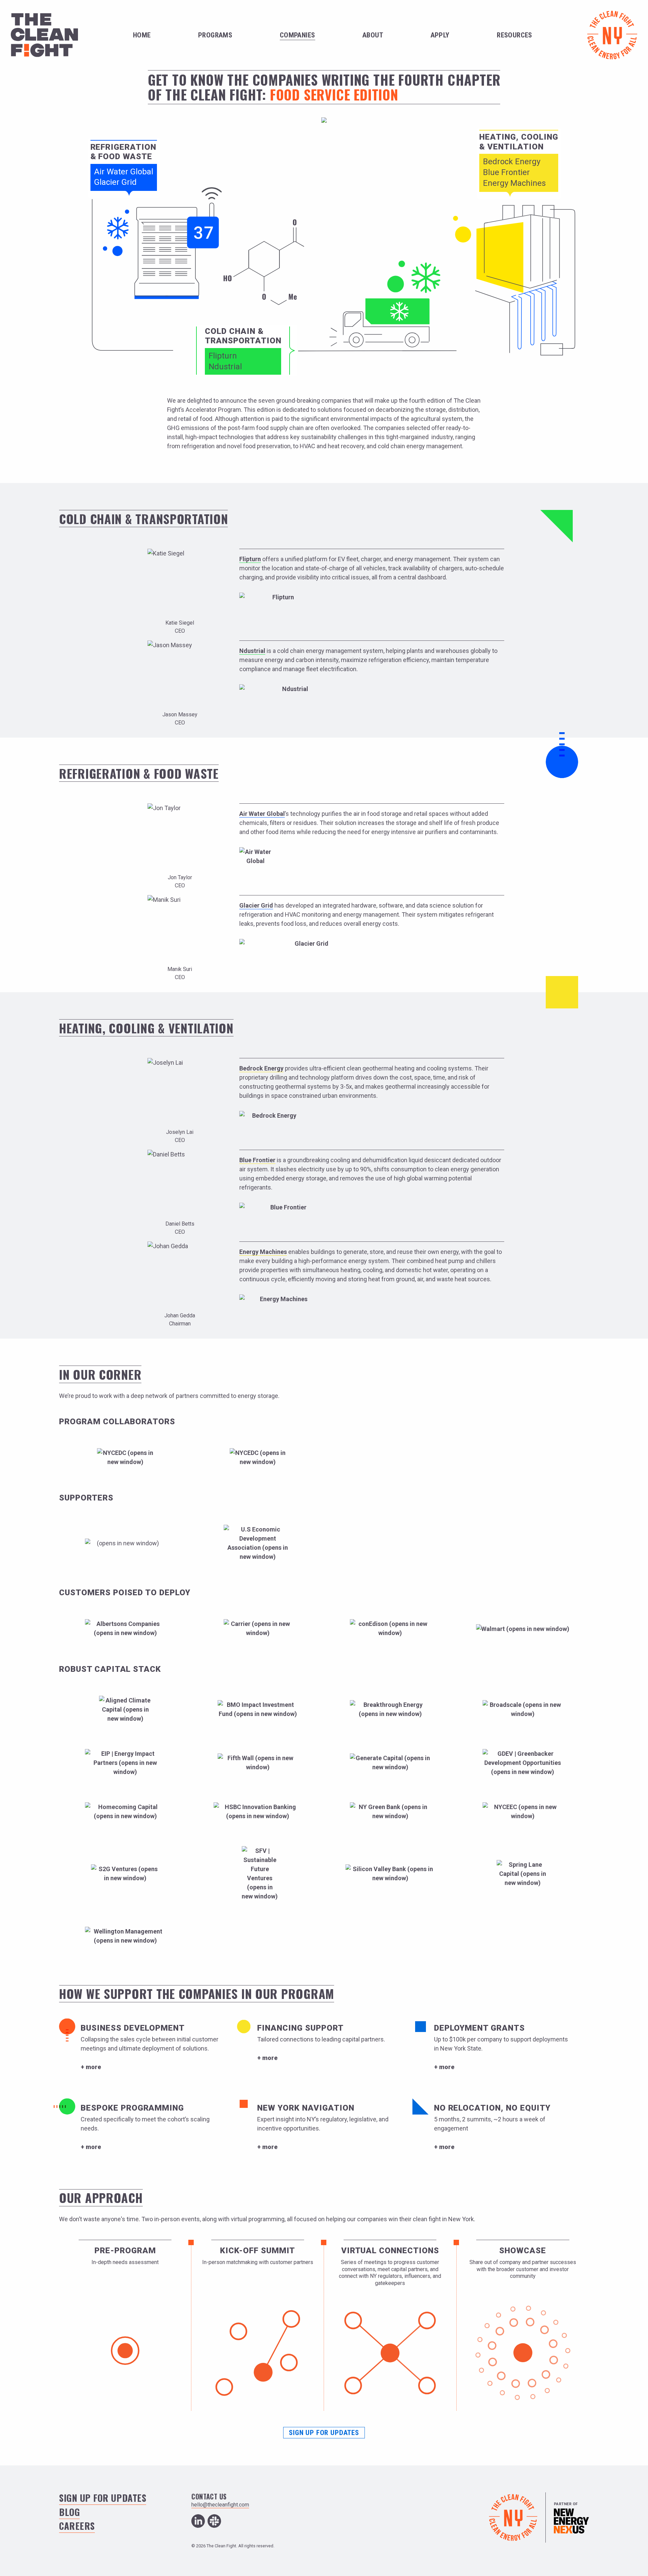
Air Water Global (124, 172)
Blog (69, 2512)
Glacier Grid (115, 182)
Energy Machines (514, 183)
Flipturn (223, 356)
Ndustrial (225, 367)
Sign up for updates (324, 2433)
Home (142, 35)
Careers (77, 2526)
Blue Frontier (506, 172)
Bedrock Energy (512, 162)
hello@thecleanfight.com (220, 2505)
